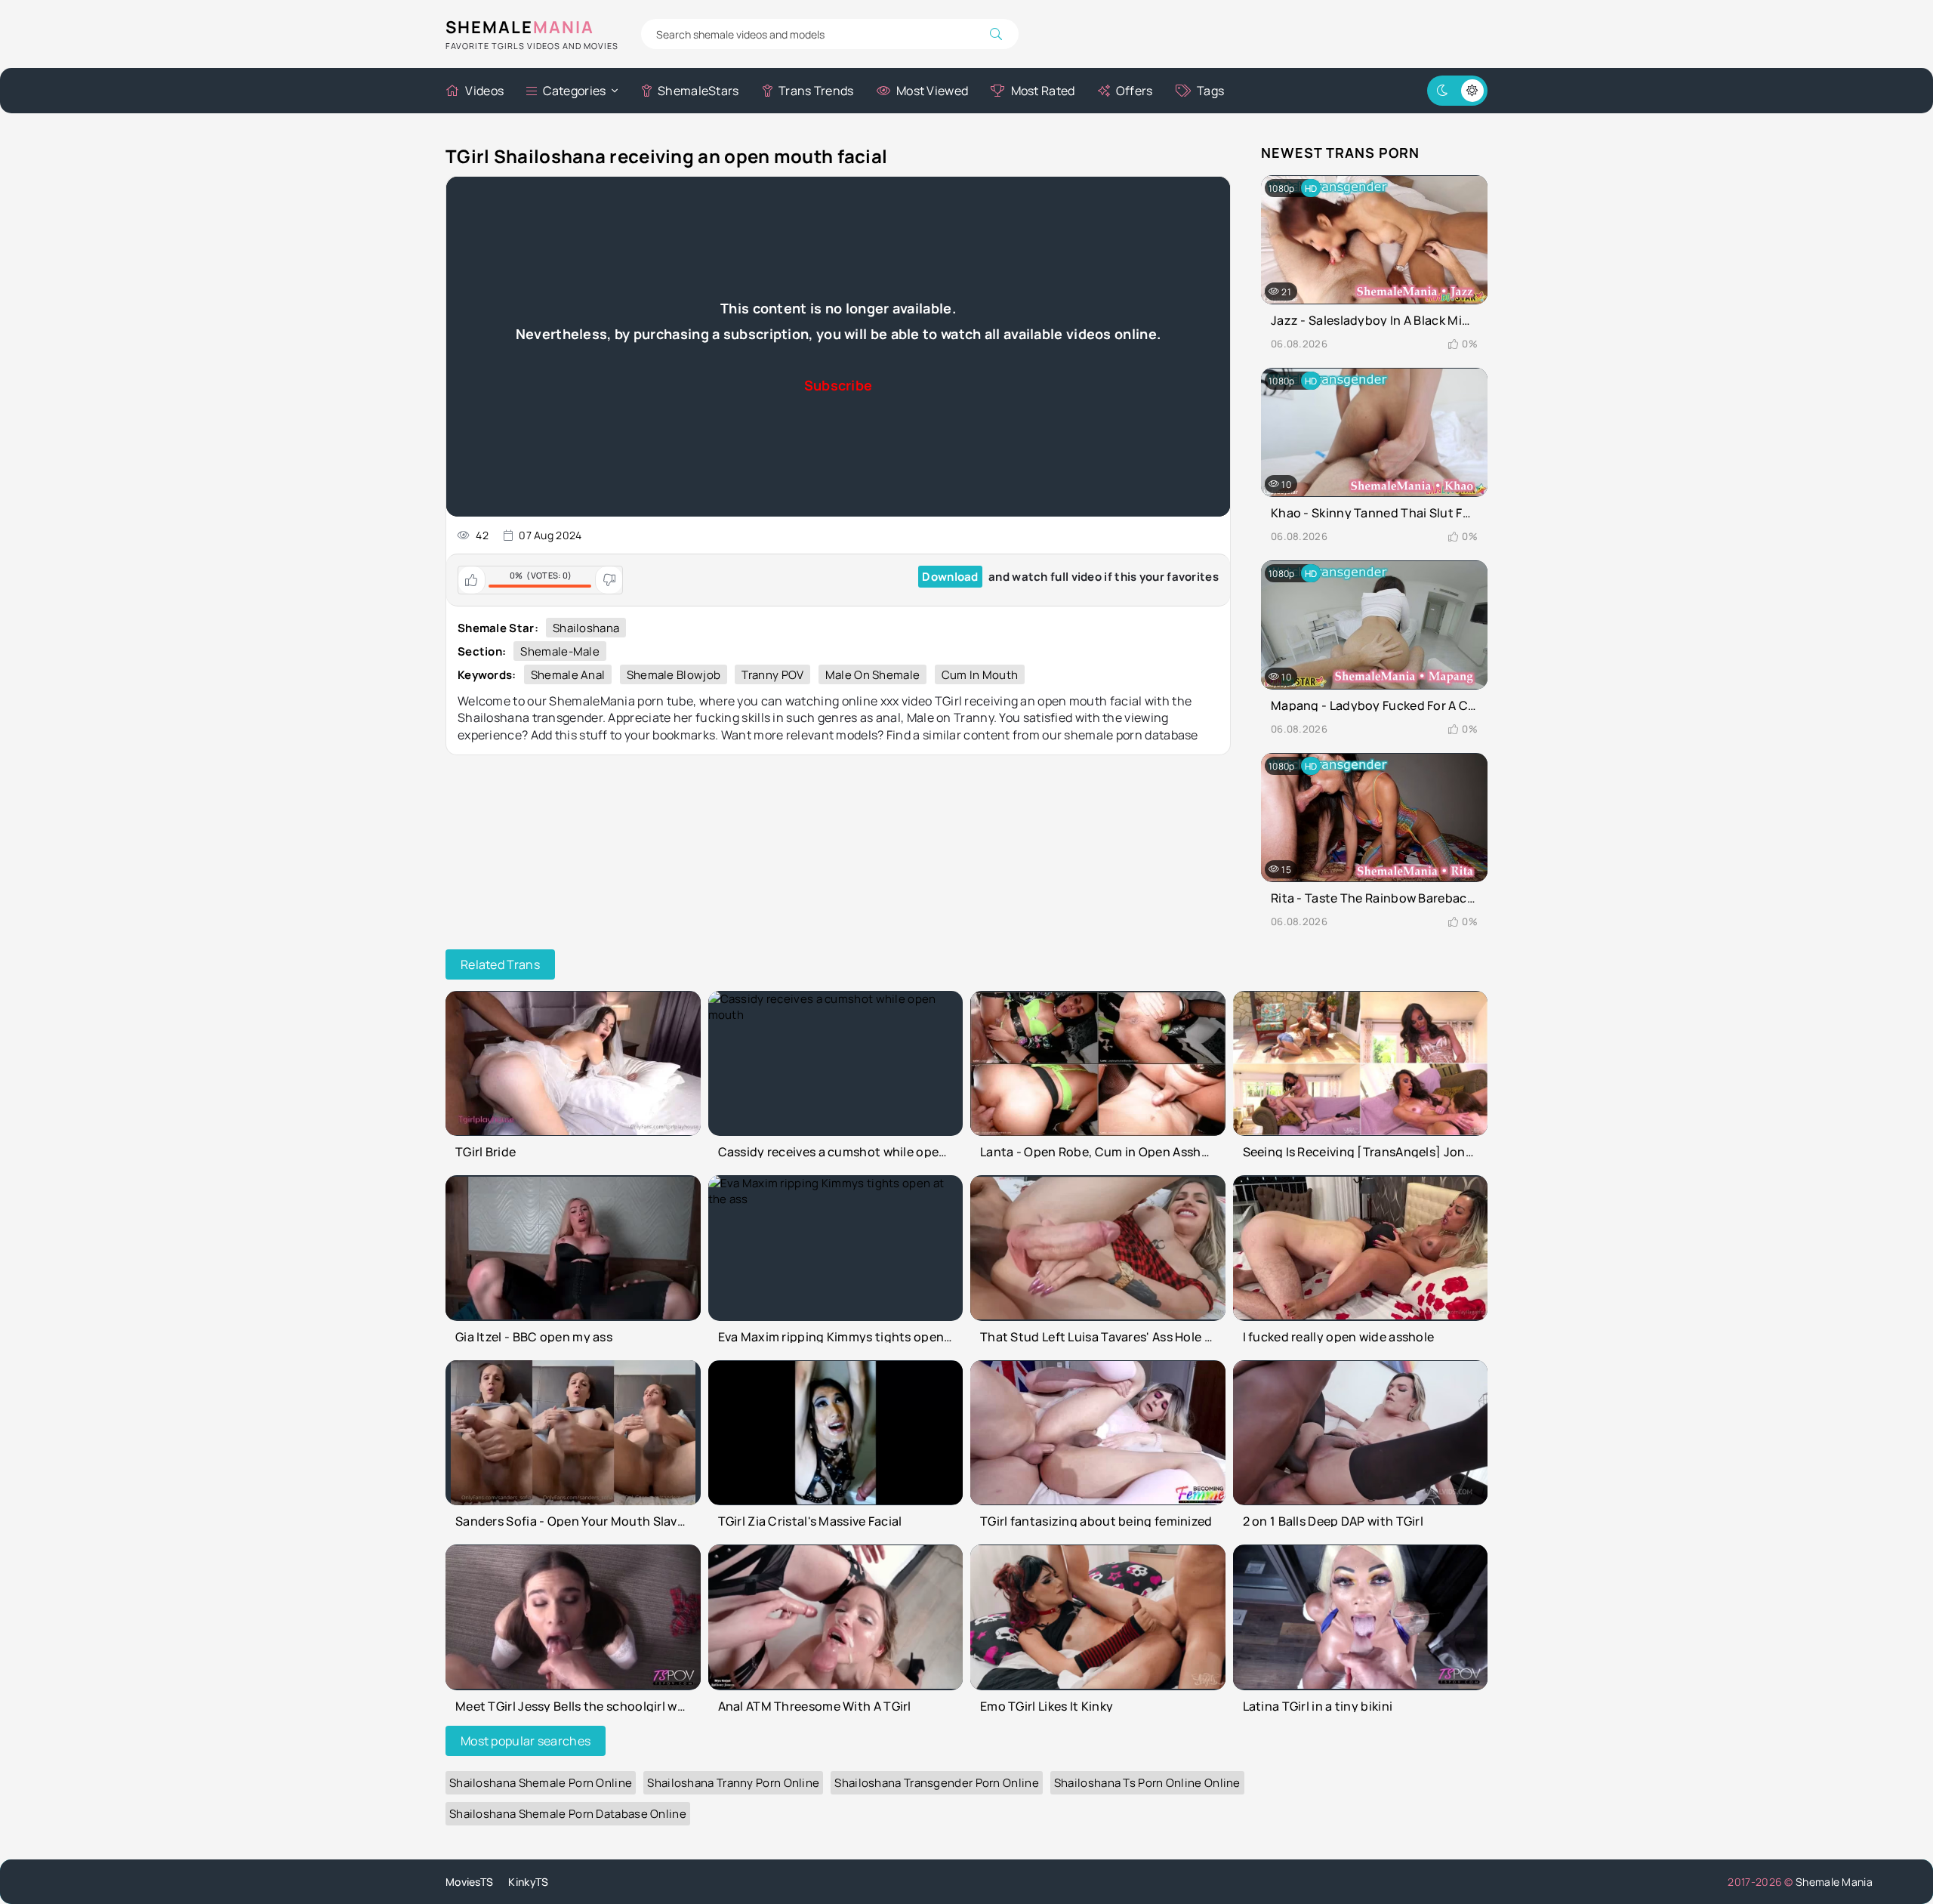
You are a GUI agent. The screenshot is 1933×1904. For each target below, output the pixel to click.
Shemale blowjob (674, 675)
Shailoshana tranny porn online (733, 1783)
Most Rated (1043, 91)
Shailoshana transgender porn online (937, 1783)
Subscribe (839, 385)
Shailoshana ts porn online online (1147, 1783)
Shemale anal (568, 675)
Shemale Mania (1834, 1882)
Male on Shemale (873, 675)
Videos (484, 91)
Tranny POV (772, 675)
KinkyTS (528, 1882)
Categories (574, 91)
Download (950, 577)
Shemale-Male (560, 651)
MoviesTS (469, 1882)
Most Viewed (932, 91)
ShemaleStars (698, 91)
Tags (1210, 91)
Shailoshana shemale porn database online (568, 1814)
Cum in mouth (980, 675)
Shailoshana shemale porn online (541, 1783)
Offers (1135, 91)
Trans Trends (816, 91)
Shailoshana (586, 628)
